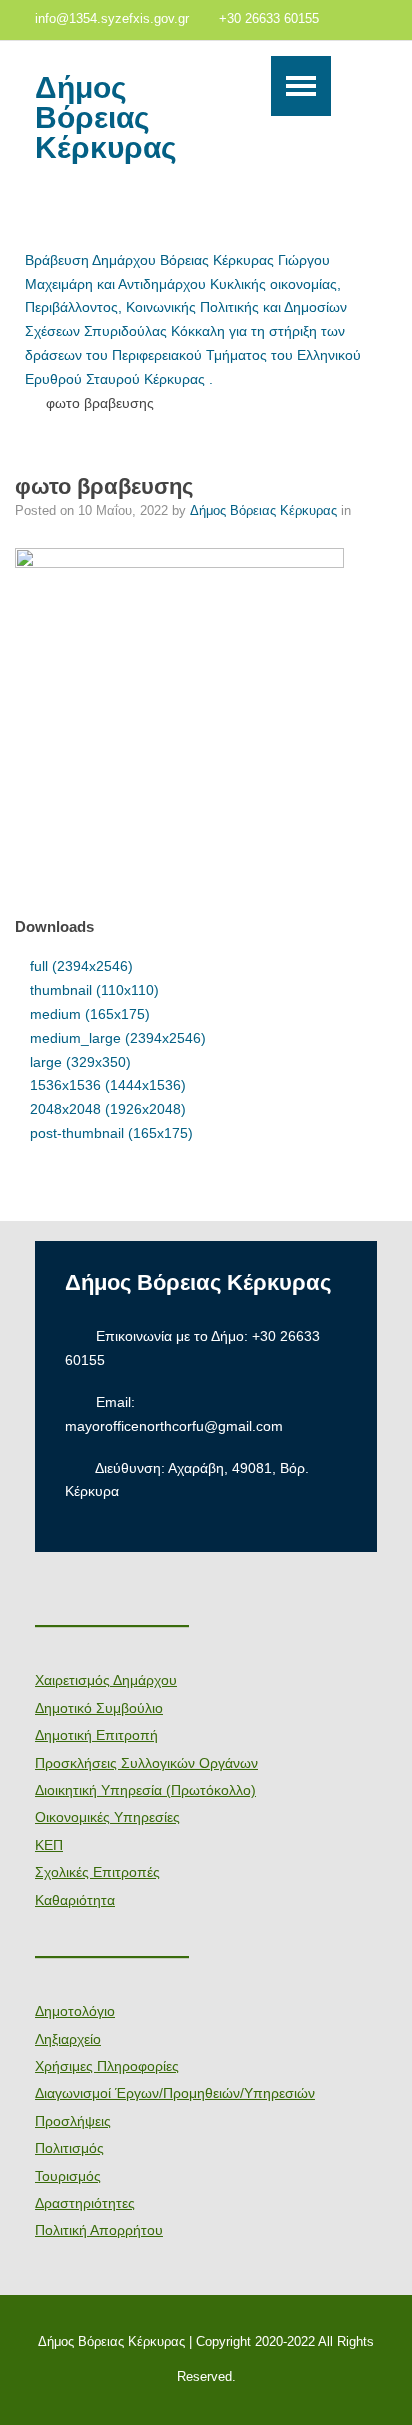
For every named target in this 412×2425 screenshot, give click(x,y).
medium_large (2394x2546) (118, 1038)
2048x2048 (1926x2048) (108, 1109)
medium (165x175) (90, 1014)
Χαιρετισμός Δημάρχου (106, 1680)
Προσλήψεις (73, 2121)
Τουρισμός (68, 2176)
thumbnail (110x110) (94, 990)
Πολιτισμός (69, 2148)
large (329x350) (80, 1062)
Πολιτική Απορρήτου (99, 2230)
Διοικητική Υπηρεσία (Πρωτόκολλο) (145, 1790)
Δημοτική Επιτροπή (96, 1735)
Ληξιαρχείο (68, 2039)
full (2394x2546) (81, 966)
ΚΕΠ (49, 1845)
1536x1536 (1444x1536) (108, 1085)
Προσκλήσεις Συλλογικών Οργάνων (146, 1763)
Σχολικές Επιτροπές (97, 1872)
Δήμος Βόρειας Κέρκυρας (106, 118)
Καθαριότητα (75, 1900)
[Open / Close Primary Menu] (301, 86)
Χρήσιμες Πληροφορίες (107, 2066)
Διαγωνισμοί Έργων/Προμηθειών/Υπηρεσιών (175, 2093)
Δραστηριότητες (85, 2203)
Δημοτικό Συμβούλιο (99, 1708)
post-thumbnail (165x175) (111, 1133)
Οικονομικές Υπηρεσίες (107, 1817)
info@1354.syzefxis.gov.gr (112, 19)
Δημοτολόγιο (75, 2011)
